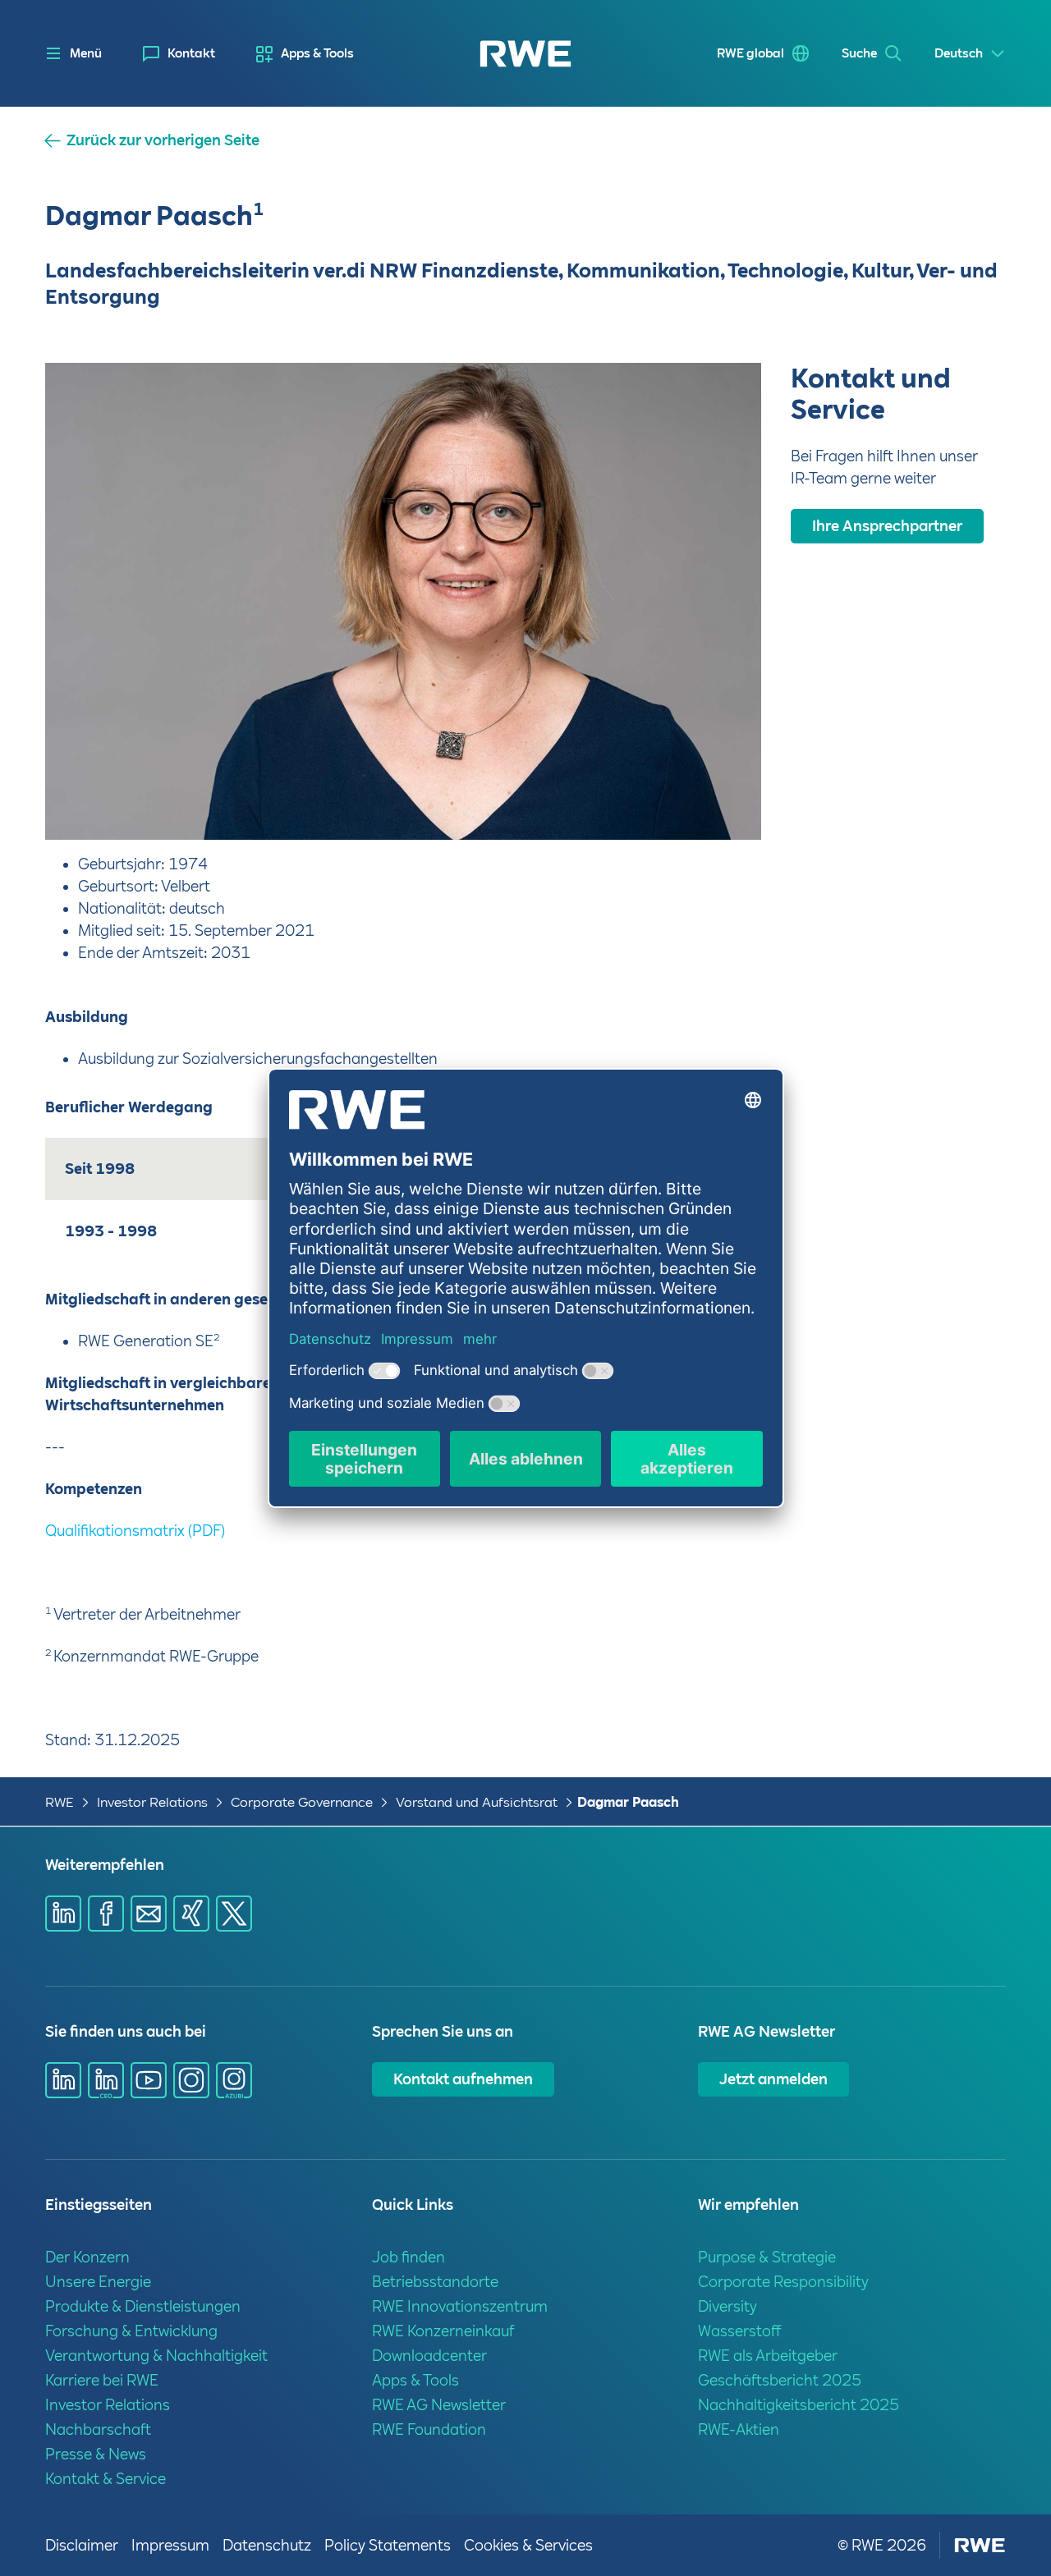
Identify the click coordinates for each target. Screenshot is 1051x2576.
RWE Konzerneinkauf (443, 2331)
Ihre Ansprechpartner (887, 526)
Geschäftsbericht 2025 (780, 2380)
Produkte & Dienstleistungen (143, 2306)
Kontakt (191, 53)
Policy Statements (388, 2545)
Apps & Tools (317, 53)
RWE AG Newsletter (439, 2405)
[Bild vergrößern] (722, 800)
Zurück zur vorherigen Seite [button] (163, 140)
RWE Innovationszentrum (460, 2306)
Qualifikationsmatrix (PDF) (135, 1531)
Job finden (408, 2257)
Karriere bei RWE (102, 2380)
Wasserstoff (740, 2331)
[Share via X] (234, 1914)
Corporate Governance (302, 1802)
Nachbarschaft (98, 2429)
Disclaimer (82, 2545)
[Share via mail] (149, 1914)
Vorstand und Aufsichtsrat (477, 1802)
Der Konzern (87, 2257)
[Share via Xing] (191, 1914)
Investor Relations (152, 1802)
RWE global (750, 53)
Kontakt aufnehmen (463, 2079)
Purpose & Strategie (767, 2257)
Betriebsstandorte (435, 2282)
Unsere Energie (98, 2282)
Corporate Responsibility (783, 2282)
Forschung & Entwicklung (131, 2331)
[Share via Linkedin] (63, 1914)
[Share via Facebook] (106, 1914)
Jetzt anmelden (773, 2079)
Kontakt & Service (106, 2479)
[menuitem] (179, 54)
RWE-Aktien (739, 2429)
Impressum (170, 2545)
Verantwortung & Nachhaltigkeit (156, 2356)
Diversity (727, 2306)
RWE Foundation (429, 2429)
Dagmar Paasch (628, 1802)
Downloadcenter (429, 2356)
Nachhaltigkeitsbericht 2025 (799, 2405)
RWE (60, 1802)
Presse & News (96, 2454)
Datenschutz (267, 2545)
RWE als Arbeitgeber (768, 2356)
